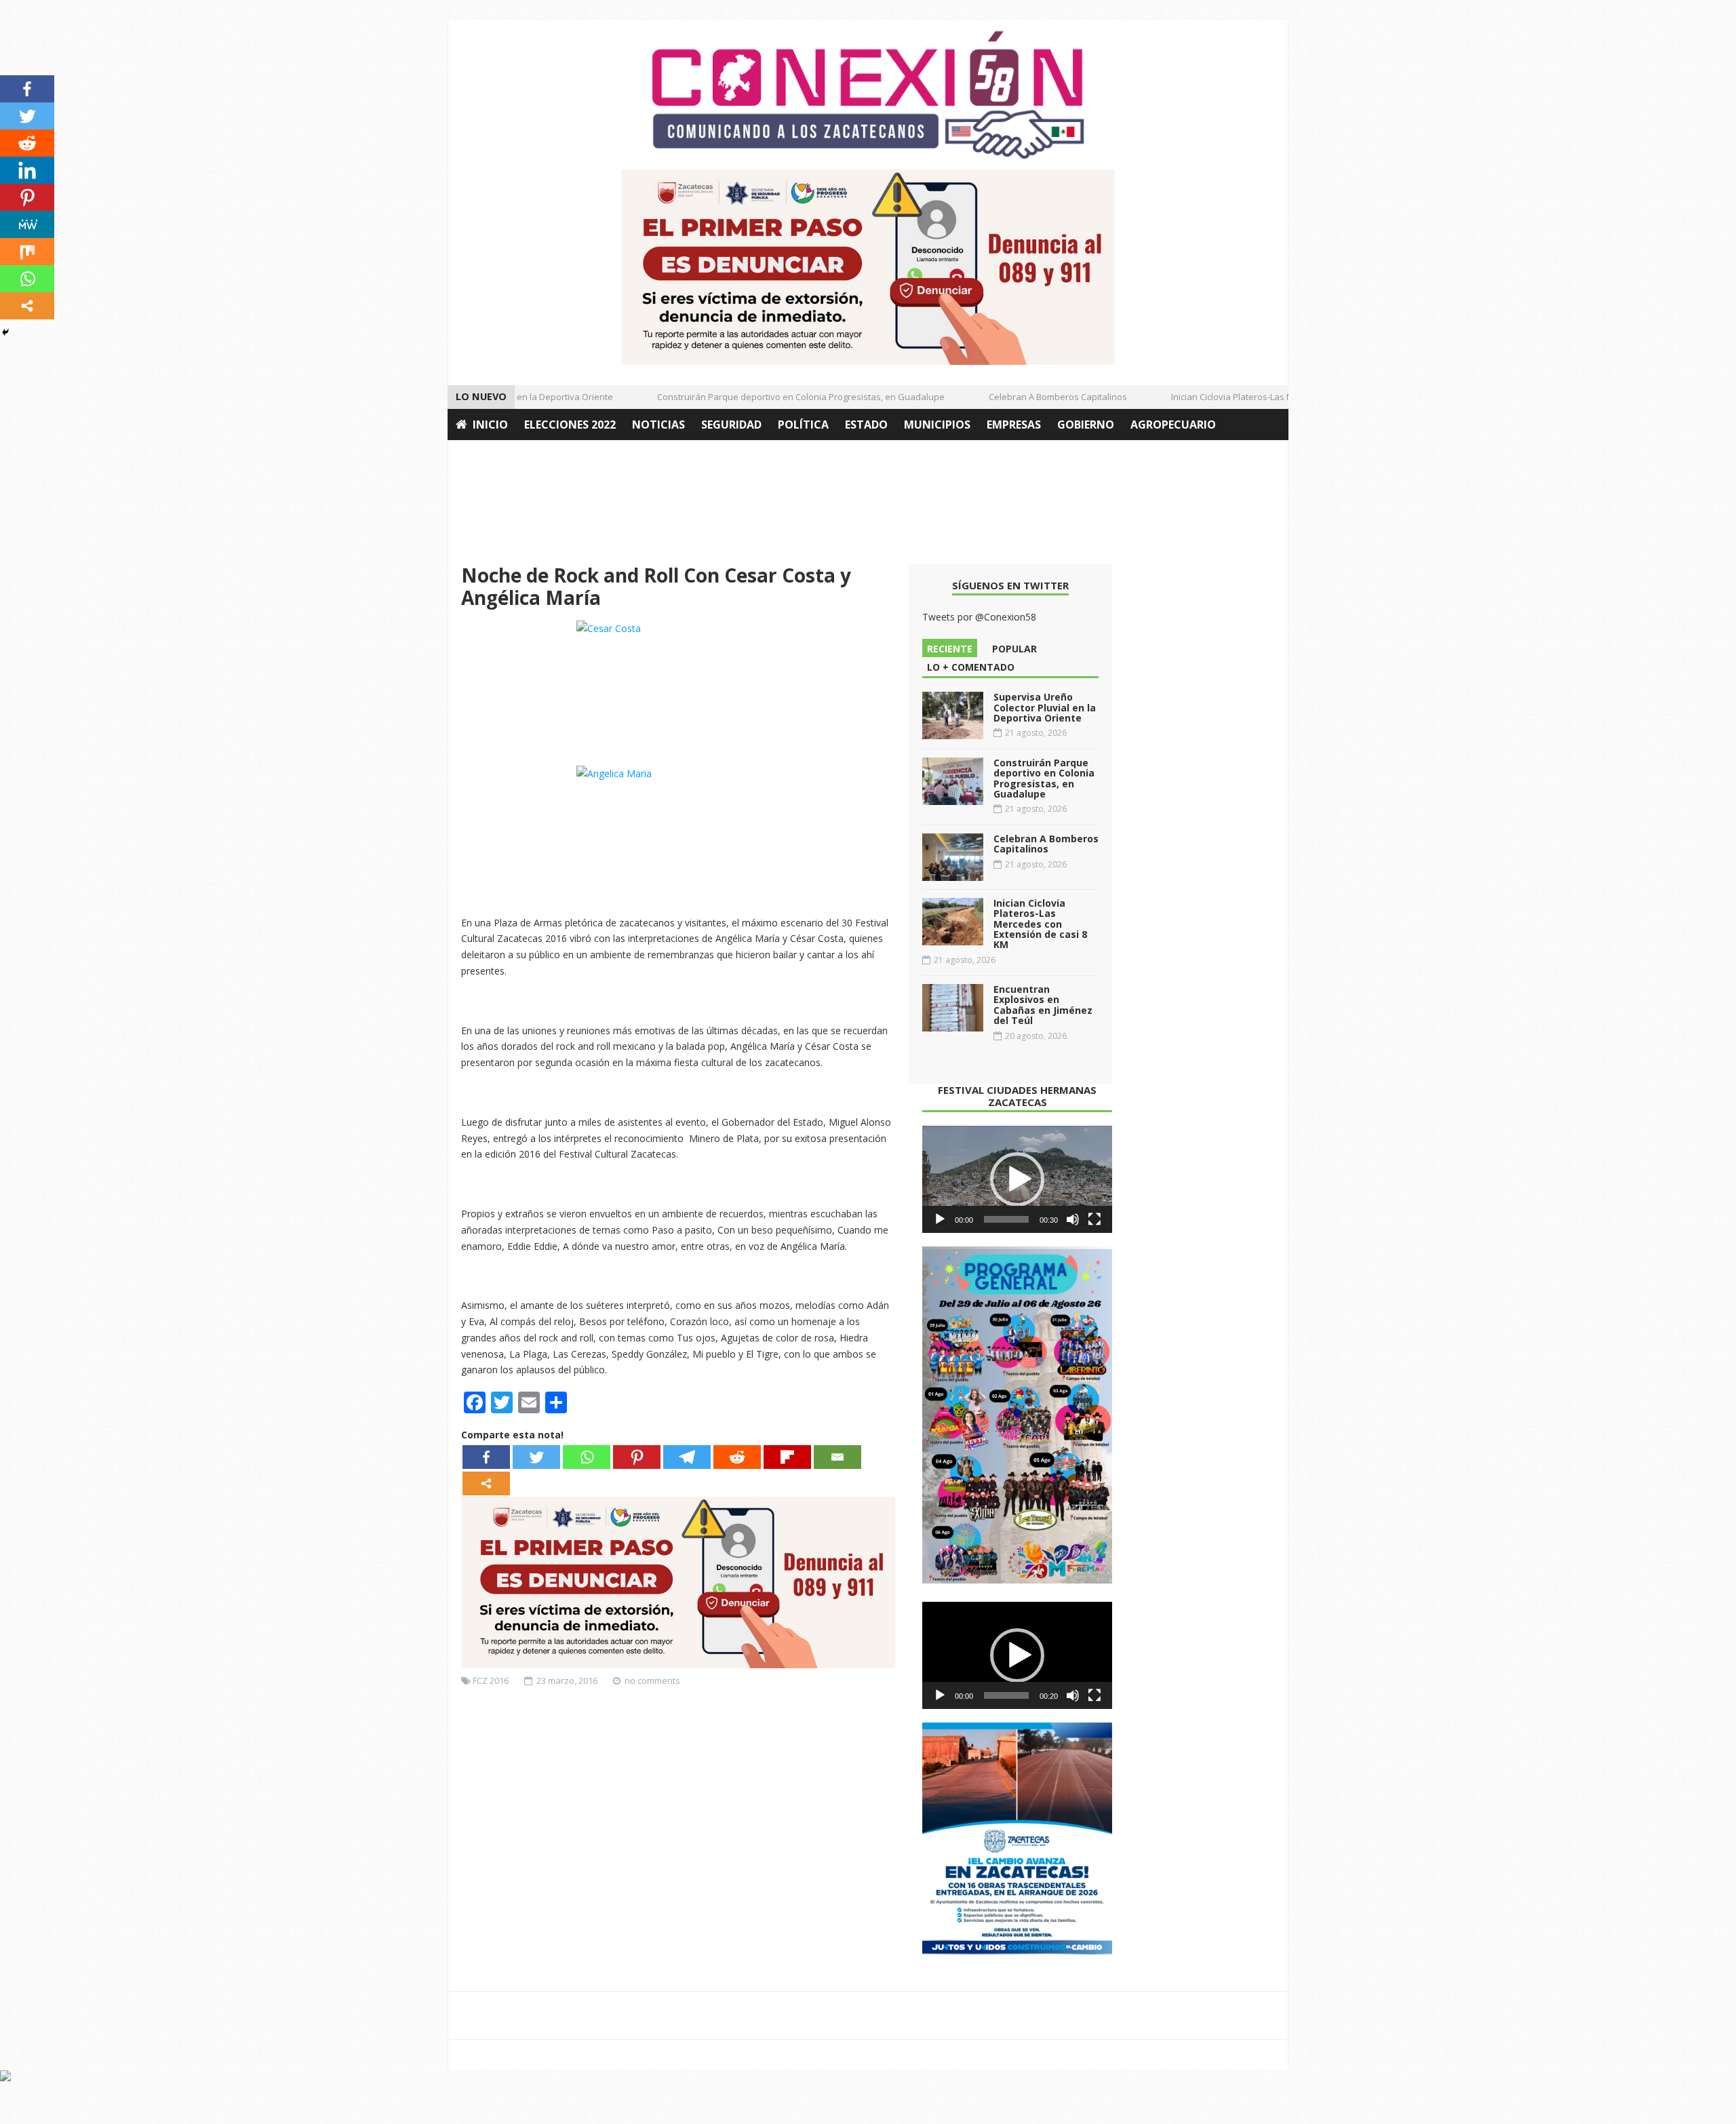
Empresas (1014, 425)
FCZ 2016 (491, 1680)
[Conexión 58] (868, 95)
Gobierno (1086, 425)
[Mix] (27, 252)
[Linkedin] (27, 170)
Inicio (490, 425)
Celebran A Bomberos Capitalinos (1029, 397)
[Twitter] (536, 1457)
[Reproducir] (940, 1219)
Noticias (658, 425)
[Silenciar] (1073, 1219)
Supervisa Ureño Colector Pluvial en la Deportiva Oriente (1045, 707)
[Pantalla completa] (1094, 1219)
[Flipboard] (787, 1457)
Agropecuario (1173, 425)
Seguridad (731, 425)
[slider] (1006, 1219)
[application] (1017, 1179)
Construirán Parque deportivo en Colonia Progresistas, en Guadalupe (772, 397)
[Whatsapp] (587, 1457)
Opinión (480, 456)
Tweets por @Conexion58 (979, 617)
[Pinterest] (637, 1457)
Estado (866, 425)
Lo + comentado (971, 667)
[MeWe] (27, 224)
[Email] (837, 1457)
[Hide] (5, 332)
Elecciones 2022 (570, 425)
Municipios (937, 425)
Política (803, 425)
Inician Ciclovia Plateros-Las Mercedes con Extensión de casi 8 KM (1277, 397)
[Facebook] (486, 1457)
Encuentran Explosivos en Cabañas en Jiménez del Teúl (1043, 1005)
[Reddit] (737, 1457)
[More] (486, 1483)
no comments (652, 1680)
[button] (1017, 1179)
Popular (1014, 649)
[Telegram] (687, 1457)
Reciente (950, 649)
